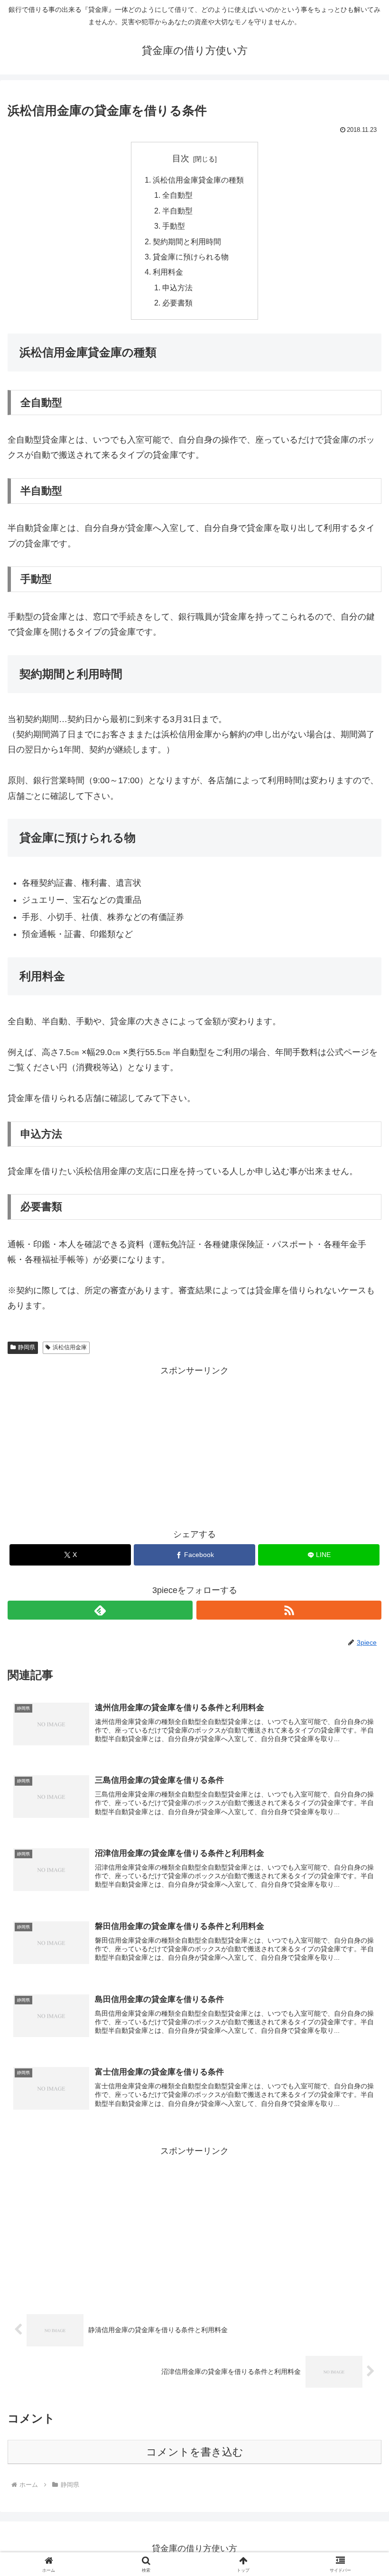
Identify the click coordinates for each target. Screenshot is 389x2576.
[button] (360, 1732)
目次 (181, 158)
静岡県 (27, 1347)
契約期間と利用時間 (187, 241)
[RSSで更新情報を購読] (289, 1610)
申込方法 (177, 287)
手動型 (174, 226)
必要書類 (177, 303)
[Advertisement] (194, 1445)
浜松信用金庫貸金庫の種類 (198, 180)
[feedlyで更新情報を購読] (100, 1610)
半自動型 (177, 211)
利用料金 (168, 272)
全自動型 (177, 195)
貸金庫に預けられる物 (191, 257)
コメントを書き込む (195, 2452)
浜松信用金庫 (70, 1347)
